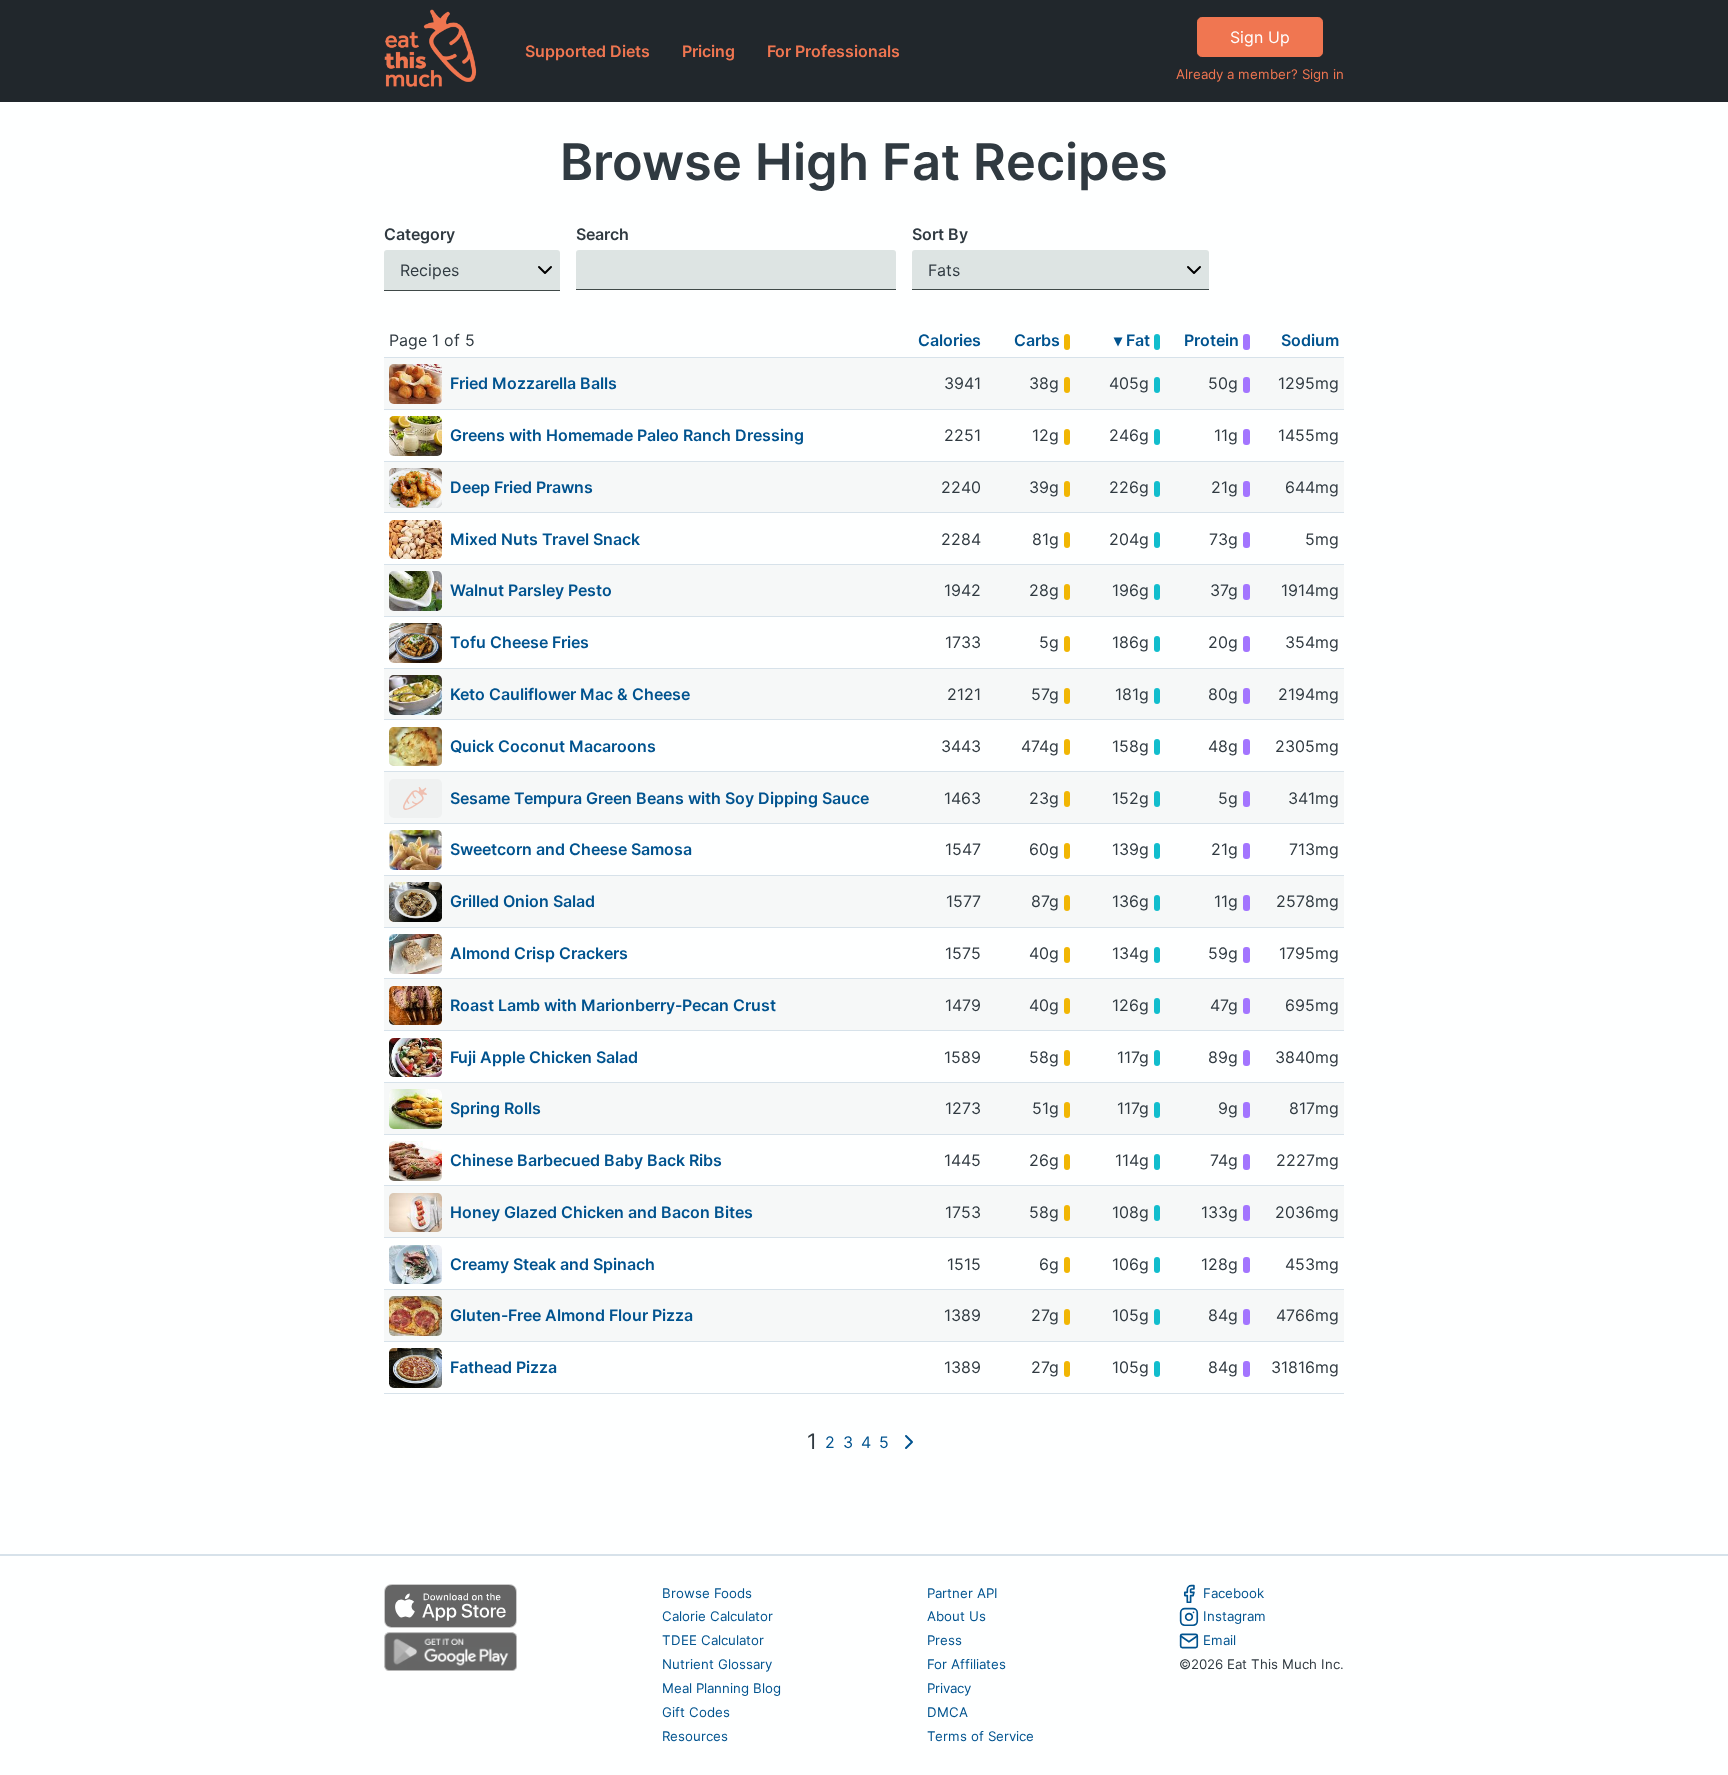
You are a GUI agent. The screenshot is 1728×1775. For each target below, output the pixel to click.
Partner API (962, 1593)
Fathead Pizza (503, 1367)
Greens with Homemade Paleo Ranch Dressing (627, 435)
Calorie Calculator (717, 1616)
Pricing (708, 51)
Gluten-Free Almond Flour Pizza (571, 1315)
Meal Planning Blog (721, 1688)
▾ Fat (1134, 340)
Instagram (1234, 1616)
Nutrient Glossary (717, 1664)
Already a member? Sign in (1260, 74)
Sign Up (1260, 37)
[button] (472, 270)
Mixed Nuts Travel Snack (545, 539)
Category (419, 234)
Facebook (1233, 1593)
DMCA (947, 1712)
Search (602, 234)
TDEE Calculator (713, 1640)
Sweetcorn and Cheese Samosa (571, 849)
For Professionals (833, 51)
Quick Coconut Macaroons (553, 746)
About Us (956, 1616)
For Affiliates (966, 1664)
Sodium (1310, 340)
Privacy (949, 1688)
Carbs (1039, 340)
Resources (695, 1736)
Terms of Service (980, 1736)
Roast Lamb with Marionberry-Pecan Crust (613, 1005)
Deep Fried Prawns (521, 487)
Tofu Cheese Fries (519, 642)
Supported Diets (587, 51)
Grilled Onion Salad (522, 901)
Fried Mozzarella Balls (533, 383)
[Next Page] (909, 1442)
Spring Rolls (495, 1108)
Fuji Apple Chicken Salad (544, 1057)
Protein (1213, 340)
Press (944, 1640)
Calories (949, 340)
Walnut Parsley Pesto (531, 590)
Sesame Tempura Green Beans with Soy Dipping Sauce (659, 798)
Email (1219, 1640)
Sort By (940, 234)
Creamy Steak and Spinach (552, 1264)
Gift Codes (696, 1712)
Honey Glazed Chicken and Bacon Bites (601, 1212)
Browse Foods (707, 1593)
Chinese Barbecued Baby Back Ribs (586, 1160)
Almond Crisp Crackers (539, 953)
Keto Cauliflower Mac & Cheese (570, 694)
